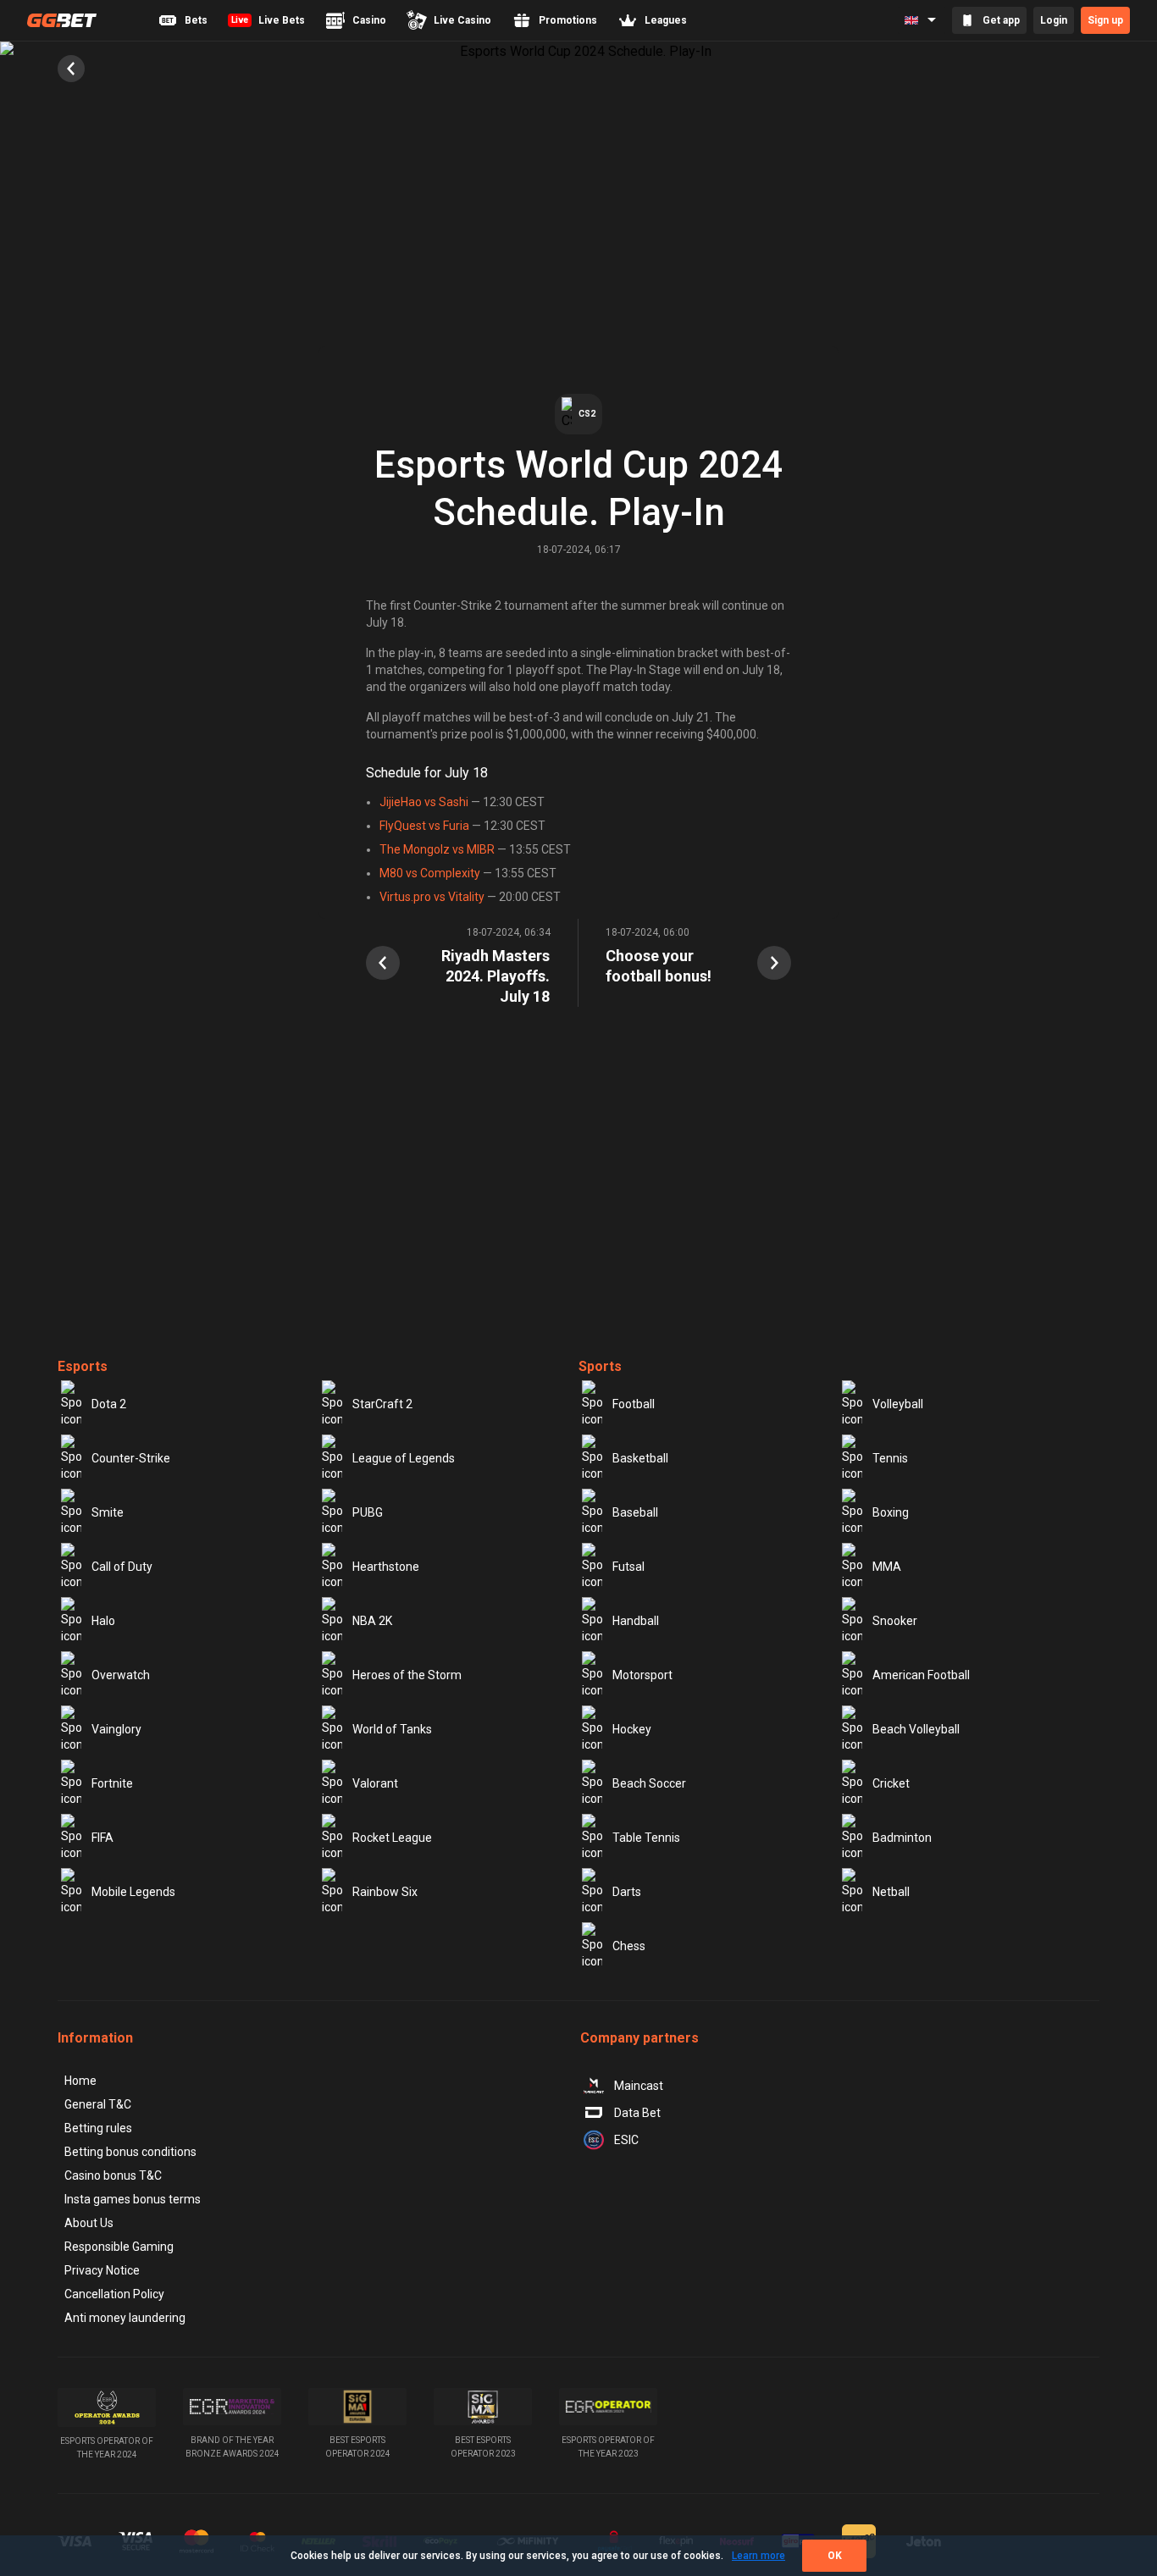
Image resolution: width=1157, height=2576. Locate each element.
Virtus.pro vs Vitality (432, 897)
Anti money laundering (125, 2318)
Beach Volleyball (916, 1729)
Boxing (891, 1512)
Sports (600, 1366)
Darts (627, 1892)
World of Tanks (392, 1729)
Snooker (895, 1621)
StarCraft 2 (382, 1404)
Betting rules (98, 2128)
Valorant (375, 1783)
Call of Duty (122, 1567)
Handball (636, 1621)
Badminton (902, 1838)
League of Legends (404, 1458)
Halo (103, 1621)
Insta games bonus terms (133, 2199)
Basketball (640, 1458)
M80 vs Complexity (430, 873)
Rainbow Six (385, 1892)
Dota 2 (109, 1404)
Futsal (628, 1567)
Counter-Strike (131, 1458)
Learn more (758, 2556)
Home (80, 2081)
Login (1054, 20)
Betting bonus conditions (130, 2152)
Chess (629, 1946)
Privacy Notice (102, 2270)
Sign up (1105, 20)
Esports (83, 1366)
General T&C (98, 2104)
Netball (891, 1892)
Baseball (635, 1512)
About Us (89, 2223)
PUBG (368, 1512)
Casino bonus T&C (113, 2175)
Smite (108, 1512)
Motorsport (642, 1675)
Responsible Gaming (119, 2247)
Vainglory (116, 1729)
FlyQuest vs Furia (424, 826)
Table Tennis (646, 1838)
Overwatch (121, 1675)
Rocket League (392, 1838)
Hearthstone (386, 1567)
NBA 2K (372, 1621)
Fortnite (112, 1783)
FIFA (102, 1838)
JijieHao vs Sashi (424, 802)
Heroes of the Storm (407, 1675)
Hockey (632, 1729)
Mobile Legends (133, 1892)
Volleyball (898, 1404)
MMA (887, 1567)
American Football (921, 1675)
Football (634, 1404)
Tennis (890, 1458)
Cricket (891, 1783)
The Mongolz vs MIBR (437, 849)
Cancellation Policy (114, 2294)
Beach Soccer (649, 1783)
